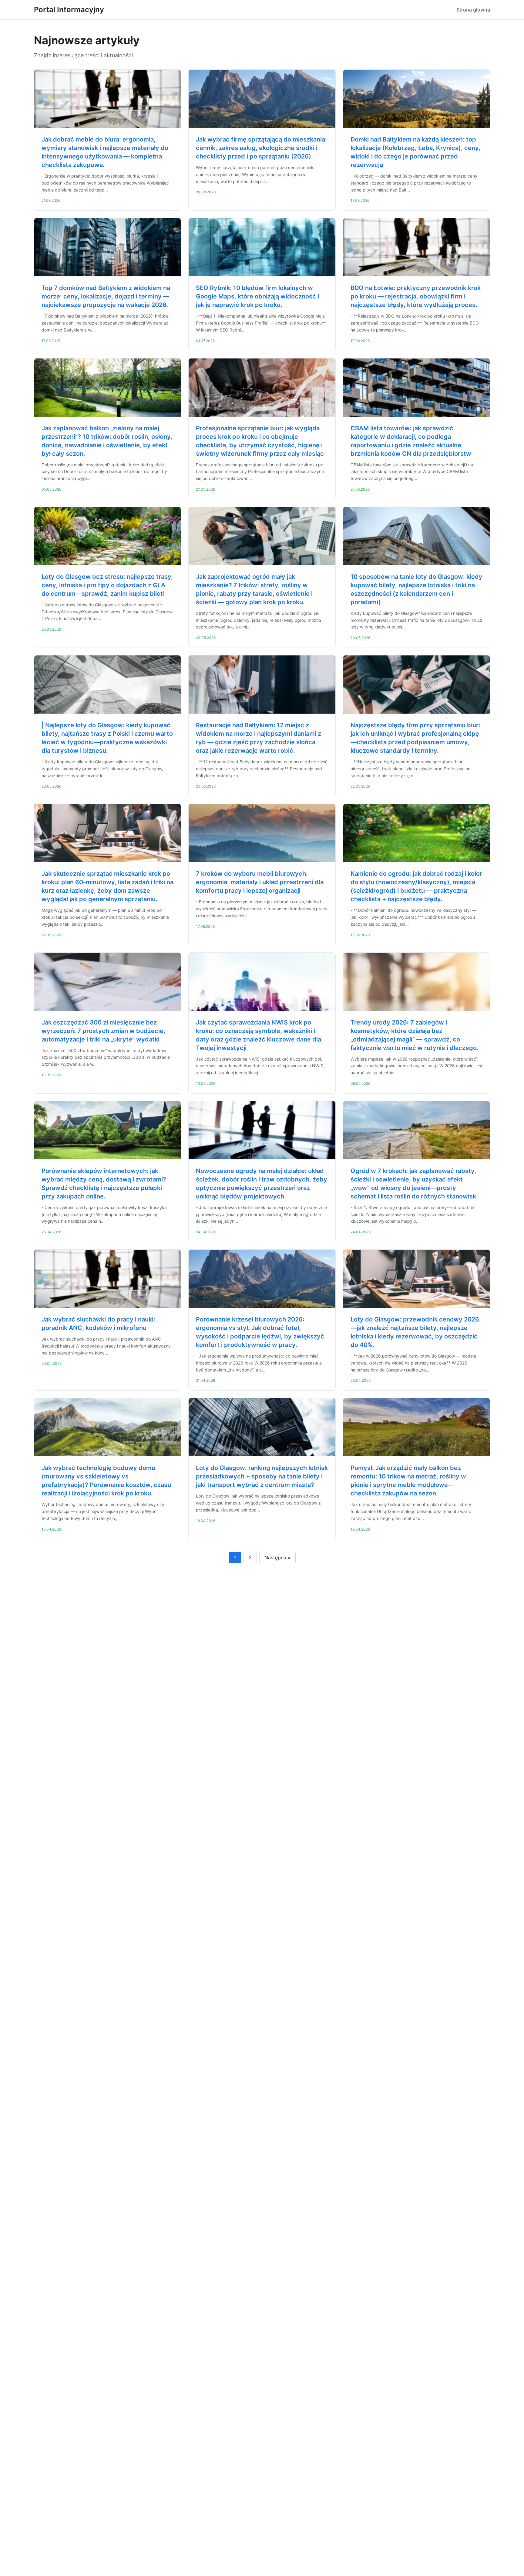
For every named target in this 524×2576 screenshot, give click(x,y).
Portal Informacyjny (69, 10)
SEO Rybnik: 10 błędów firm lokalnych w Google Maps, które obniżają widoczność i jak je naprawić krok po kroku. (257, 296)
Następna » (277, 1558)
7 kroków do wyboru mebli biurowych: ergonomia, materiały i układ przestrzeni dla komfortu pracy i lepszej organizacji (260, 882)
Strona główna (473, 10)
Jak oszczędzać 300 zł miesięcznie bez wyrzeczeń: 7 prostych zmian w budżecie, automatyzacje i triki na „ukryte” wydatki (103, 1031)
